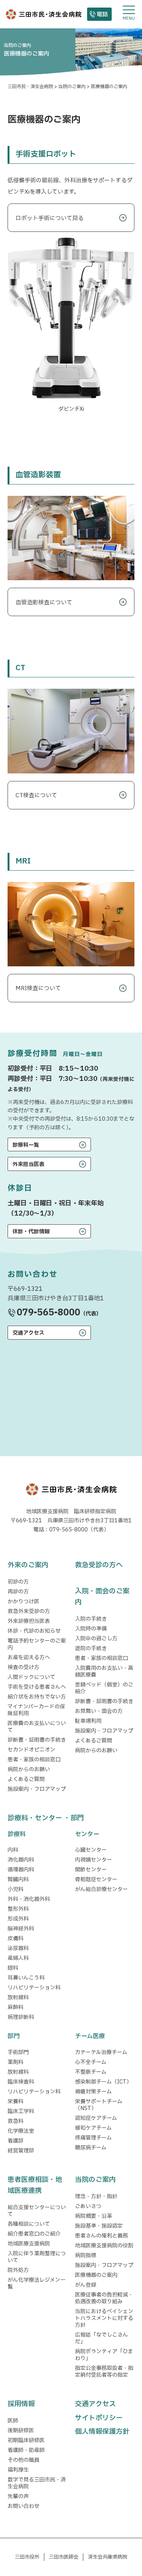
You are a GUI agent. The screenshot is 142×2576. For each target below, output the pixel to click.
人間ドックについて (31, 1677)
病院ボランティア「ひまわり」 (104, 2355)
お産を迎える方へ (29, 1658)
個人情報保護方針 (102, 2432)
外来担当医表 (28, 1164)
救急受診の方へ (99, 1565)
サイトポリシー (99, 2418)
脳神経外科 (21, 1929)
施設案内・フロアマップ (37, 1789)
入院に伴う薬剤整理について (37, 2257)
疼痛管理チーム (93, 2138)
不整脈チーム (91, 2072)
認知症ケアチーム (96, 2118)
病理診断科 (21, 2017)
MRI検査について (38, 988)
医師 (13, 2421)
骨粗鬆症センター (96, 1880)
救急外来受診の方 (29, 1611)
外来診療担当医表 (29, 1621)
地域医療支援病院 (29, 2244)
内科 (13, 1850)
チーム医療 (90, 2036)
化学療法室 (21, 2131)
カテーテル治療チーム (101, 2052)
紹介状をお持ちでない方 (37, 1697)
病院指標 (86, 2255)
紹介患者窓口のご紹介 (34, 2234)
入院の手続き (91, 1619)
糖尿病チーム (91, 2148)
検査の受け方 (23, 1667)
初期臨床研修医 (26, 2440)
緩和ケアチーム (93, 2128)
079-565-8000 (48, 1313)
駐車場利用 (88, 1721)
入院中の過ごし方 (96, 1639)
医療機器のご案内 (96, 2275)
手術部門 (18, 2052)
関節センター (91, 1870)
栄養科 (16, 2102)
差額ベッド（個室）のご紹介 (104, 1688)
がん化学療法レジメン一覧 (37, 2283)
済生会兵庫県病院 (108, 2557)
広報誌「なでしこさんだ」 (101, 2338)
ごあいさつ (88, 2206)
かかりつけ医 (23, 1602)
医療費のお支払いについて (37, 1727)
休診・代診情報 (31, 1232)
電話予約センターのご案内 (37, 1644)
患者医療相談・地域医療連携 (35, 2185)
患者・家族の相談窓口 (34, 1760)
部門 (14, 2036)
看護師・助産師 (26, 2450)
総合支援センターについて (37, 2211)
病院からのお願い (29, 1769)
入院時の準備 (91, 1629)
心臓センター (91, 1850)
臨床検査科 (21, 2082)
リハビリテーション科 (34, 1988)
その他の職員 (23, 2460)
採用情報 (21, 2404)
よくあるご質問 (26, 1779)
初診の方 (18, 1582)
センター (87, 1834)
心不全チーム (91, 2062)
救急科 (16, 2121)
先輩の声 (18, 2496)
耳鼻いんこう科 (26, 1978)
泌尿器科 (18, 1948)
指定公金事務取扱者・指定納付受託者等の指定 (104, 2372)
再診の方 (18, 1592)
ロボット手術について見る (50, 218)
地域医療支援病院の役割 (104, 2246)
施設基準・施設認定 (99, 2226)
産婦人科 (18, 1958)
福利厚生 (18, 2470)
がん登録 (86, 2285)
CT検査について (36, 796)
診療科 (17, 1834)
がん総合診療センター (101, 1889)
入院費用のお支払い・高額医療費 (104, 1672)
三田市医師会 (64, 2557)
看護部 (16, 2141)
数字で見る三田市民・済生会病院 (37, 2483)
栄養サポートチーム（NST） (99, 2105)
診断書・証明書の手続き (37, 1740)
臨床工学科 (21, 2111)
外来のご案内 (28, 1565)
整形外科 (18, 1909)
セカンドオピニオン (31, 1750)
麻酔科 (16, 2007)
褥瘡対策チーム (93, 2092)
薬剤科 (16, 2062)
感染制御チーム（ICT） (103, 2082)
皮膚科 (16, 1939)
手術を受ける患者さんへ (37, 1687)
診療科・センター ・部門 (46, 1818)
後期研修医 (21, 2431)
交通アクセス (28, 1333)
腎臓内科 (18, 1880)
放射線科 (18, 1998)
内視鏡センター (94, 1860)
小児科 (16, 1889)
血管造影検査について (44, 603)
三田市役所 (27, 2557)
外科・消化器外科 (29, 1899)
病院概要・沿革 (94, 2216)
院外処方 (18, 2270)
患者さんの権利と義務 (101, 2236)
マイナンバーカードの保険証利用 (36, 1710)
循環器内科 (21, 1870)
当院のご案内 (95, 2180)
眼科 (13, 1968)
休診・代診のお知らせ (34, 1631)
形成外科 (18, 1919)
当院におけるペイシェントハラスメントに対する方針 (104, 2318)
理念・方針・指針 (96, 2196)
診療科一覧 (26, 1145)
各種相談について (29, 2224)
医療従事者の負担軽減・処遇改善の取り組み (104, 2298)
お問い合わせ (23, 2506)
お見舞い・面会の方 (99, 1711)
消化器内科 (21, 1860)
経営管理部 (21, 2151)
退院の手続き (91, 1648)
